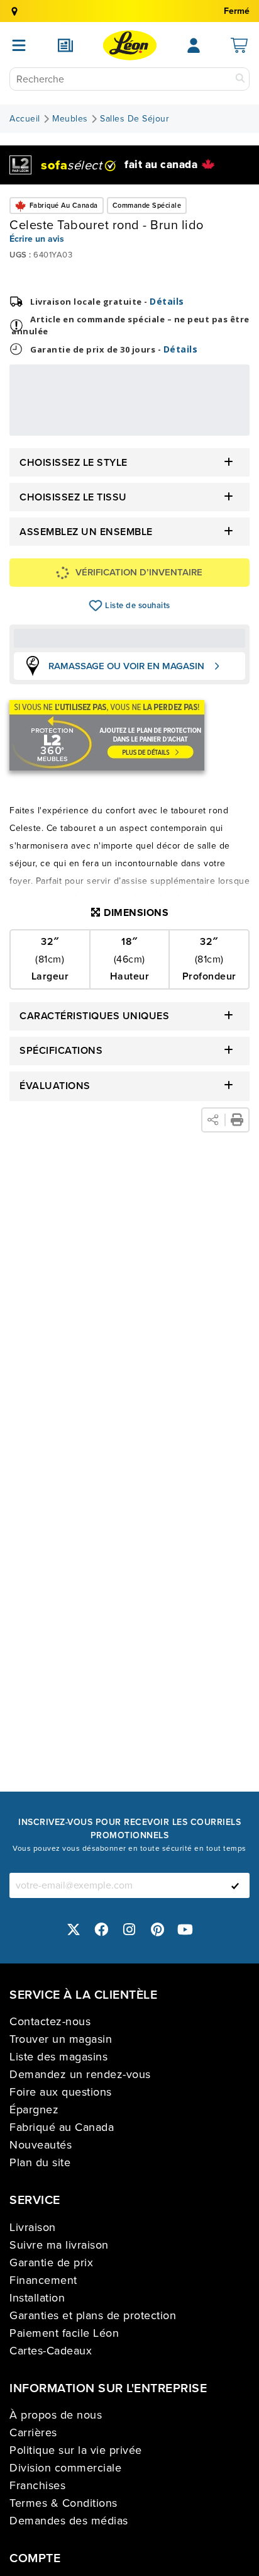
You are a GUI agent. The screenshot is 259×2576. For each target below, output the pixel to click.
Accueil (25, 119)
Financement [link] (43, 2280)
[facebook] (102, 1929)
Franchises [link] (37, 2485)
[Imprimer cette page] (237, 1120)
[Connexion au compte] (194, 45)
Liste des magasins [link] (58, 2057)
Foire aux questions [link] (61, 2092)
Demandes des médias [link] (69, 2521)
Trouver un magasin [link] (61, 2039)
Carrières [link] (33, 2432)
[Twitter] (74, 1929)
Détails (167, 301)
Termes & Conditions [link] (63, 2503)
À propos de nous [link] (56, 2415)
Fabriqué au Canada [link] (62, 2127)
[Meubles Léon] (130, 45)
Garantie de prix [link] (51, 2262)
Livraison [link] (33, 2227)
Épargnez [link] (34, 2110)
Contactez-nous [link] (50, 2021)
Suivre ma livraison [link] (59, 2245)
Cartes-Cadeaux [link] (51, 2351)
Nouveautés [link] (41, 2145)
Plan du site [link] (40, 2162)
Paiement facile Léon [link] (64, 2333)
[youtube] (185, 1929)
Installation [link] (37, 2298)
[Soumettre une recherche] (240, 79)
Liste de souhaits (96, 606)
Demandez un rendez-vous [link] (80, 2074)
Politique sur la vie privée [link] (76, 2450)
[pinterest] (158, 1929)
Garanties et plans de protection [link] (93, 2315)
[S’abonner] (235, 1885)
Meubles (70, 119)
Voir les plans (201, 427)
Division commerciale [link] (65, 2468)
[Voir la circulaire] (65, 45)
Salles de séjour (135, 119)
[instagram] (129, 1929)
